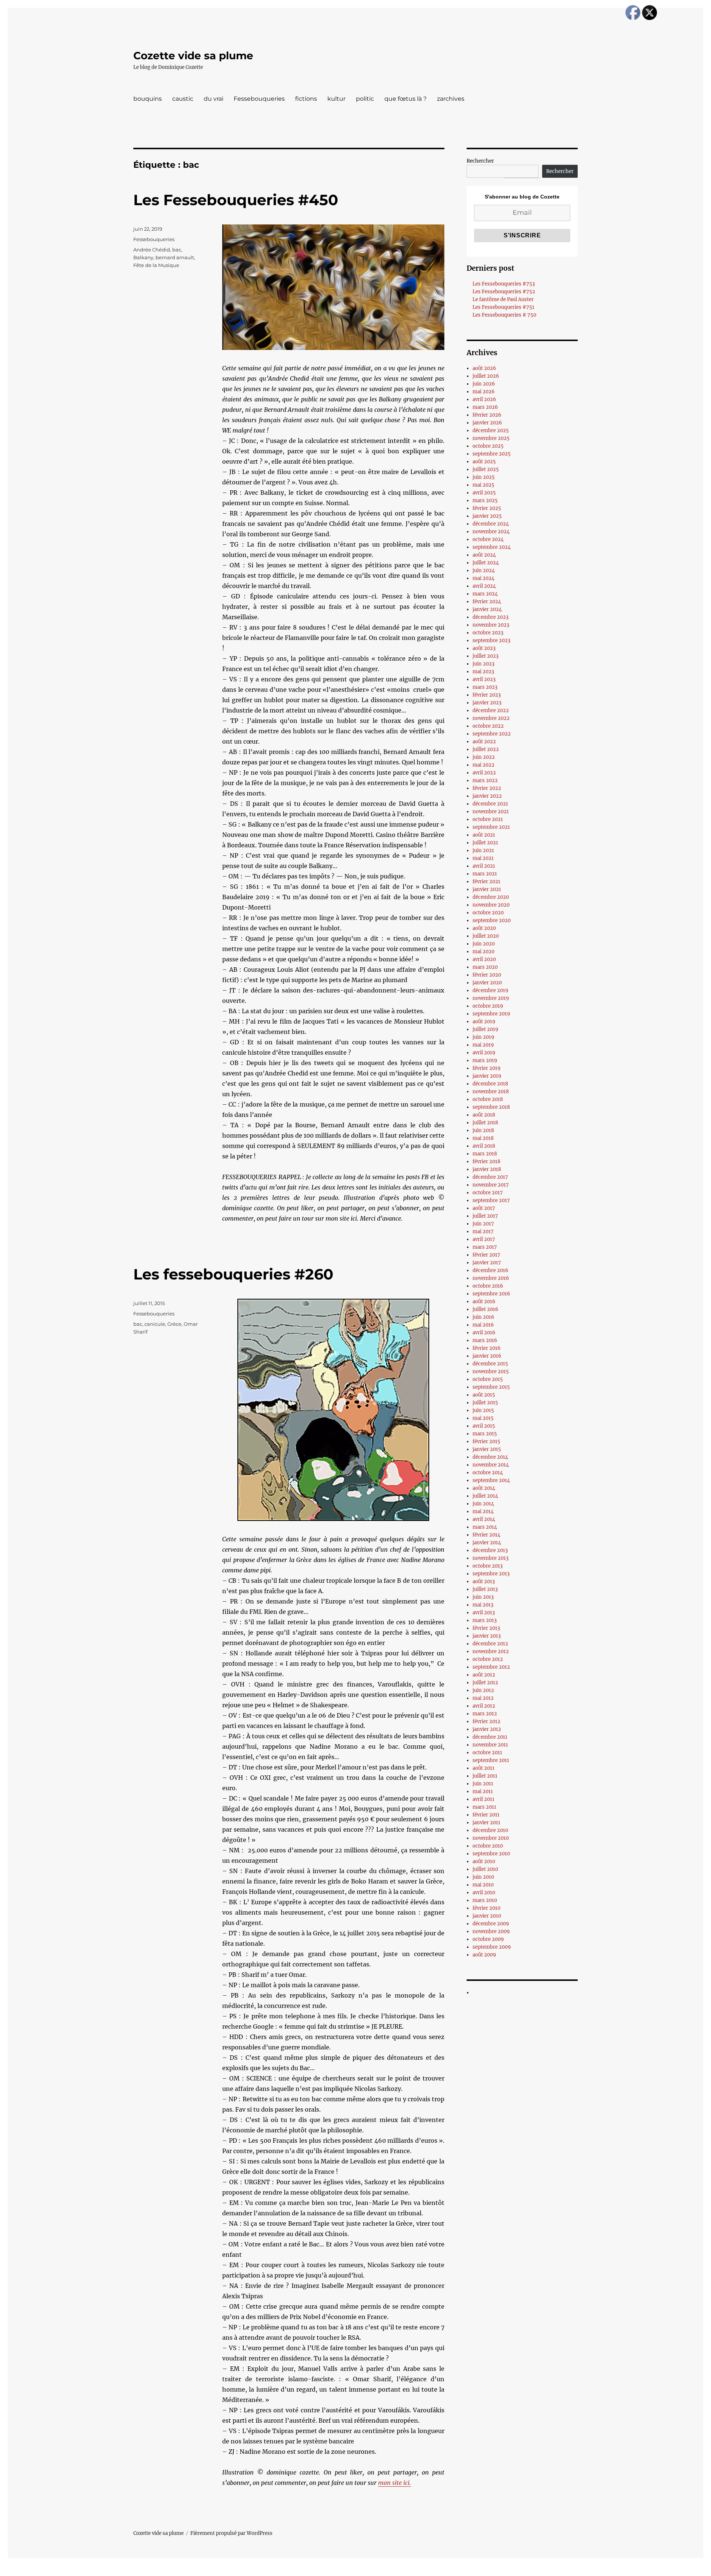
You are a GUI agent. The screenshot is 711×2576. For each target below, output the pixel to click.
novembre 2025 (491, 438)
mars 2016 (485, 1340)
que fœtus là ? (405, 99)
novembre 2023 (491, 625)
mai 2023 (483, 672)
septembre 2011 (491, 1760)
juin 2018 (483, 1130)
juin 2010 (483, 1877)
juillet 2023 (485, 656)
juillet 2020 (486, 936)
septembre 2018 (491, 1107)
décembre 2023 (490, 617)
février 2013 (486, 1628)
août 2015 (484, 1395)
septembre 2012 (491, 1667)
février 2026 (487, 415)
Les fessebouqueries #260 (233, 1274)
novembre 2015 (491, 1372)
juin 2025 (484, 477)
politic (365, 99)
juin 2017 (483, 1224)
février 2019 (487, 1068)
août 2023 (484, 648)
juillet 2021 (485, 843)
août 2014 (484, 1488)
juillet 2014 (485, 1496)
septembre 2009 (492, 1947)
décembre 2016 (490, 1270)
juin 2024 (484, 570)
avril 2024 (484, 586)
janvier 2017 (487, 1263)
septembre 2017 (491, 1200)
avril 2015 (484, 1426)
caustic (183, 99)
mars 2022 (485, 780)
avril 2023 (484, 679)
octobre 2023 (488, 633)
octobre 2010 (488, 1846)
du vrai (213, 99)
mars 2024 (485, 594)
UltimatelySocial (416, 2571)
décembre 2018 (490, 1084)
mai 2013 (483, 1605)
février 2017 (486, 1255)
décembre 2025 (491, 431)
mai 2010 (483, 1885)
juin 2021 (483, 850)
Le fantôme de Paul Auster (503, 299)
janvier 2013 (487, 1636)
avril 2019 (484, 1053)
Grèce (174, 1324)
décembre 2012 (490, 1644)
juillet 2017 (485, 1216)
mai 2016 (483, 1325)
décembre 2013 (490, 1550)
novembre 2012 (491, 1651)
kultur (336, 99)
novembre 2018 (491, 1092)
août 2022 (484, 742)
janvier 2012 (487, 1729)
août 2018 (484, 1115)
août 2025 (484, 462)
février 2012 (486, 1721)
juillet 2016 (485, 1309)
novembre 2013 (490, 1558)
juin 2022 (484, 757)
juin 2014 (483, 1504)
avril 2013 (484, 1613)
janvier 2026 (487, 423)
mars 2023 (485, 687)
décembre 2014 (490, 1457)
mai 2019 (483, 1045)
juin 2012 (483, 1690)
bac (177, 250)
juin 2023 (483, 664)
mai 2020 (483, 952)
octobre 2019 (488, 1006)
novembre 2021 (491, 812)
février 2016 (487, 1348)
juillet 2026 (486, 376)
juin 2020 (484, 944)
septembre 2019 (491, 1014)
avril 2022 (484, 773)
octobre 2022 (488, 726)
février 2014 (486, 1535)
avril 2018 (484, 1146)
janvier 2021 (487, 889)
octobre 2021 (488, 819)
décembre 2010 (490, 1830)
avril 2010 (484, 1893)
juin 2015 (483, 1410)
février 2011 (486, 1815)
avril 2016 (484, 1333)
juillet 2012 (485, 1683)
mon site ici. (395, 2483)
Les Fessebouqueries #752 (504, 292)
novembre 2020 (491, 905)
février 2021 (486, 882)
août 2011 (483, 1768)
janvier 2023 (487, 703)
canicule (155, 1324)
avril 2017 (484, 1239)
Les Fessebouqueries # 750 (504, 315)
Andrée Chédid (152, 250)
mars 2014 (485, 1527)
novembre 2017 (491, 1185)
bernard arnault (175, 257)
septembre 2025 (492, 454)
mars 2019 (485, 1060)
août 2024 (484, 555)
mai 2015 (483, 1418)
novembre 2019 (491, 998)
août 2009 (484, 1955)
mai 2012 (483, 1698)
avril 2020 (484, 959)
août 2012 (484, 1675)
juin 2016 (483, 1317)
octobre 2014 (488, 1473)
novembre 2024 (491, 532)
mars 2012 (485, 1714)
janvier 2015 (487, 1449)
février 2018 (486, 1162)
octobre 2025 (488, 446)
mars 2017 (485, 1247)
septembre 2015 (491, 1387)
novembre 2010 (491, 1838)
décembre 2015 (490, 1364)
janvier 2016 (487, 1356)
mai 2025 (483, 485)
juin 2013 (483, 1597)
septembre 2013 (491, 1574)
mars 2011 (484, 1807)
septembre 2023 (491, 640)
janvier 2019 (487, 1076)
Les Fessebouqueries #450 (236, 200)
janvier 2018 (487, 1169)
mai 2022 (483, 765)
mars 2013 (485, 1620)
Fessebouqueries (259, 99)
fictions (306, 99)
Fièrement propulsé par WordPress (231, 2533)
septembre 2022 (492, 734)
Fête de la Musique (156, 265)
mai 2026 (484, 392)
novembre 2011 (490, 1745)
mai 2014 (483, 1511)
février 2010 (486, 1908)
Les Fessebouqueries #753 (504, 284)
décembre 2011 (490, 1737)
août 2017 (484, 1208)
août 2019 (484, 1022)
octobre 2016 (488, 1286)
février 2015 (486, 1442)
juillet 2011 (485, 1776)
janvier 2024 (487, 609)
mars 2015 (485, 1434)
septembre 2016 (491, 1294)
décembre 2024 (491, 524)
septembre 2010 (491, 1854)
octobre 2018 (488, 1099)
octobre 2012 (488, 1659)
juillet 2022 (486, 749)
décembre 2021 (490, 804)
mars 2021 (485, 874)
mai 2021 (483, 858)
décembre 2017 (490, 1177)
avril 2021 (484, 866)
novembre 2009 (491, 1931)
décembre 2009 (491, 1924)
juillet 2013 (485, 1589)
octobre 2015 (488, 1379)
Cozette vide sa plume (193, 56)
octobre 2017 (488, 1193)
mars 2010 (485, 1900)
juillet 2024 (486, 563)
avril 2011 (483, 1799)
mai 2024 (483, 578)
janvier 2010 (487, 1916)
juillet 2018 (485, 1123)
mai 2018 (483, 1138)
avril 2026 (484, 399)
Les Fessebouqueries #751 (503, 307)
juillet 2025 (486, 469)
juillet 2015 (485, 1403)
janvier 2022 (487, 796)
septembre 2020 (492, 920)
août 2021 (484, 835)
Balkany (143, 257)
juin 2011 (483, 1784)
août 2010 (484, 1861)
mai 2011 (483, 1791)
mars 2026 (485, 407)
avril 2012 (484, 1706)
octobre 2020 (488, 913)
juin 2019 (483, 1037)
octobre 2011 (487, 1753)
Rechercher (480, 161)
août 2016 (484, 1302)
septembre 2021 (491, 827)
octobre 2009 (488, 1939)
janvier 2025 (487, 516)
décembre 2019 (490, 990)
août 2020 (484, 928)
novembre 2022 (491, 718)
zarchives (451, 99)
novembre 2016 (491, 1278)
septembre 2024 (492, 547)
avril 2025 (484, 493)
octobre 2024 (488, 539)
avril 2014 (484, 1519)
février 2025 (487, 508)
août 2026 (484, 368)
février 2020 (487, 975)
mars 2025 (485, 500)
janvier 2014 (487, 1543)
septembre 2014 (491, 1480)
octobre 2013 (488, 1566)
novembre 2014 (491, 1465)
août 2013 (484, 1581)
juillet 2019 (485, 1029)
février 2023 (487, 695)
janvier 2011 (486, 1823)
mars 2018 (485, 1154)
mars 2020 (485, 967)
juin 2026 (484, 384)
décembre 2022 (491, 710)
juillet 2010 (485, 1869)
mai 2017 (483, 1232)
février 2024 (487, 602)
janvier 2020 (487, 983)
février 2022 (487, 788)
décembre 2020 (491, 897)
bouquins (148, 99)
